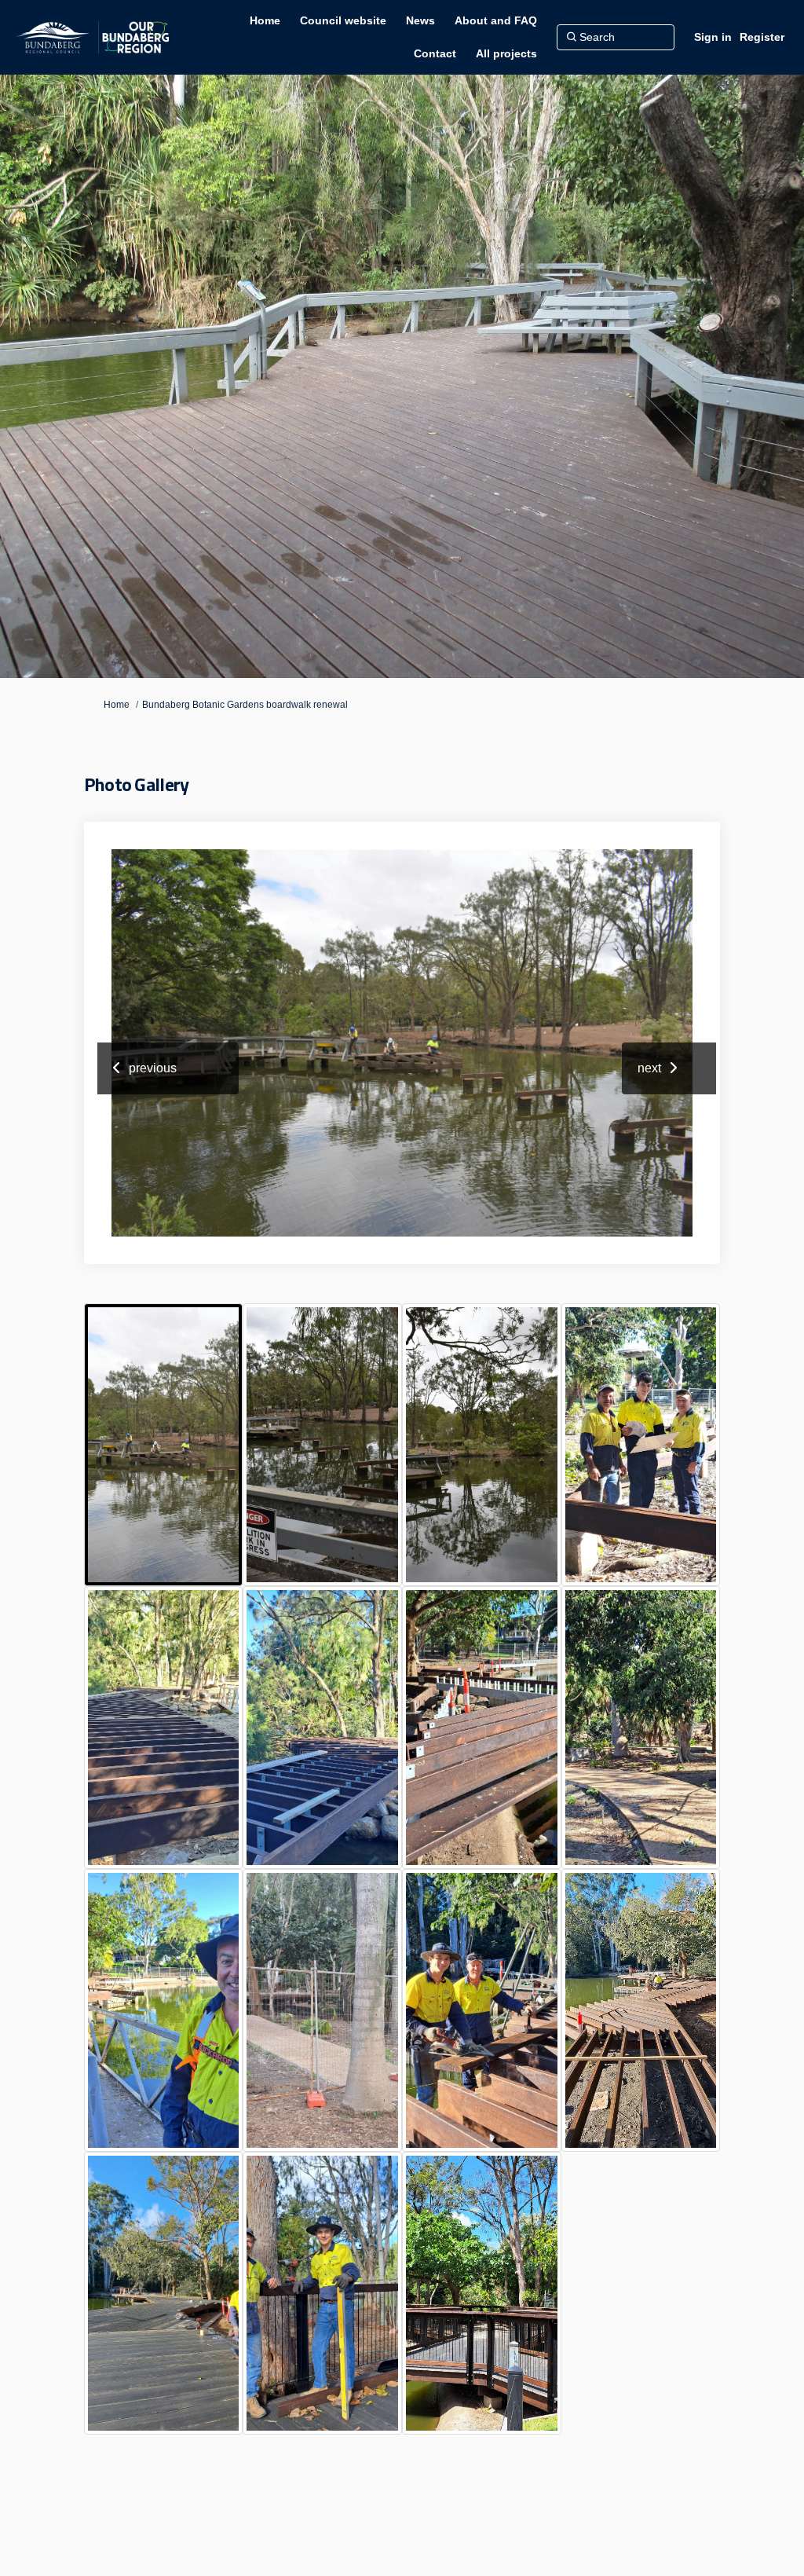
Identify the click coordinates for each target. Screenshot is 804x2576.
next (649, 1068)
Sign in (713, 37)
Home (117, 705)
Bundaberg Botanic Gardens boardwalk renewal (245, 705)
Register (762, 37)
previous (153, 1068)
